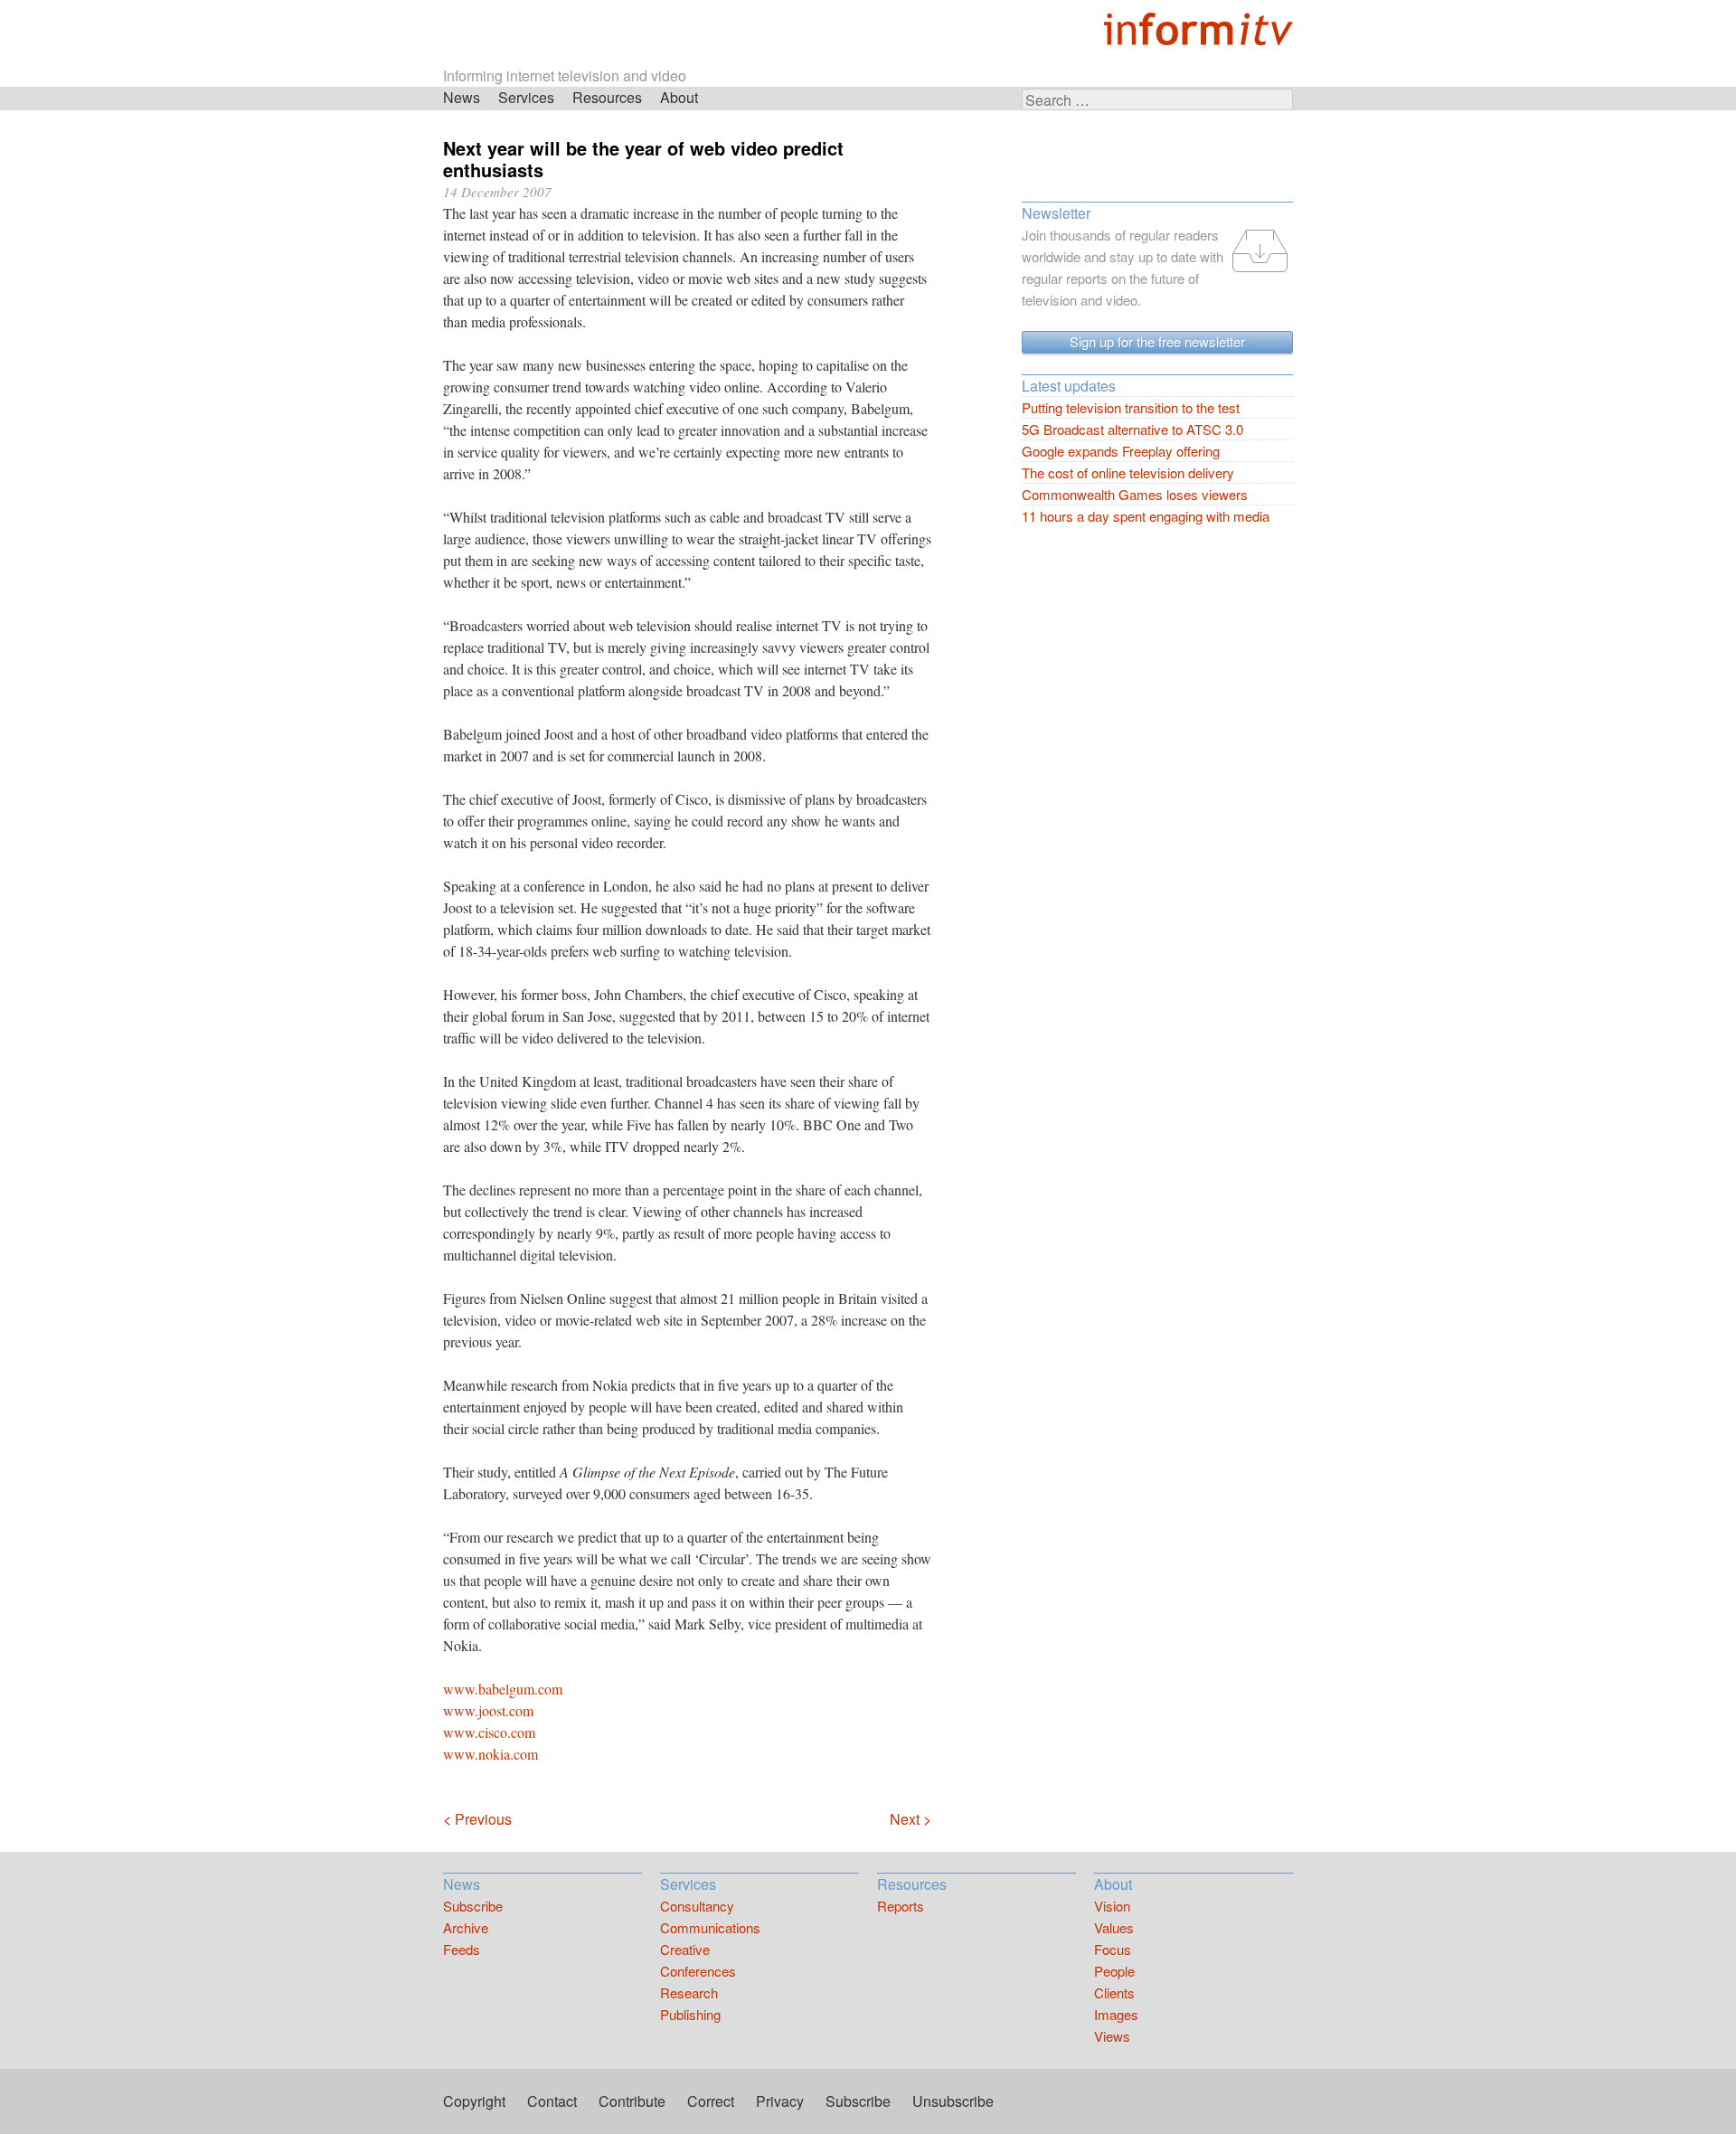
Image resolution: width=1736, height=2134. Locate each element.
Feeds (462, 1949)
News (462, 97)
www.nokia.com (491, 1754)
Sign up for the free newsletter (1157, 341)
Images (1116, 2014)
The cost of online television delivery (1128, 472)
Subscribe (473, 1906)
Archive (466, 1927)
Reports (901, 1906)
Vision (1112, 1906)
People (1114, 1971)
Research (689, 1992)
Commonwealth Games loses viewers (1135, 494)
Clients (1114, 1992)
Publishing (690, 2014)
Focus (1113, 1949)
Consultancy (697, 1906)
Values (1114, 1927)
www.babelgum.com (503, 1689)
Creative (685, 1949)
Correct (711, 2101)
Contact (552, 2101)
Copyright (474, 2101)
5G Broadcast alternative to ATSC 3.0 (1132, 429)
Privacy (780, 2101)
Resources (607, 97)
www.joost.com (488, 1710)
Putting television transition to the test (1131, 407)
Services (526, 97)
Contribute (632, 2101)
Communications (710, 1927)
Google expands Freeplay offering (1121, 451)
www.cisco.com (489, 1732)
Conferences (698, 1971)
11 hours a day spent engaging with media (1146, 516)
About (679, 97)
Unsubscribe (953, 2101)
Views (1112, 2036)
